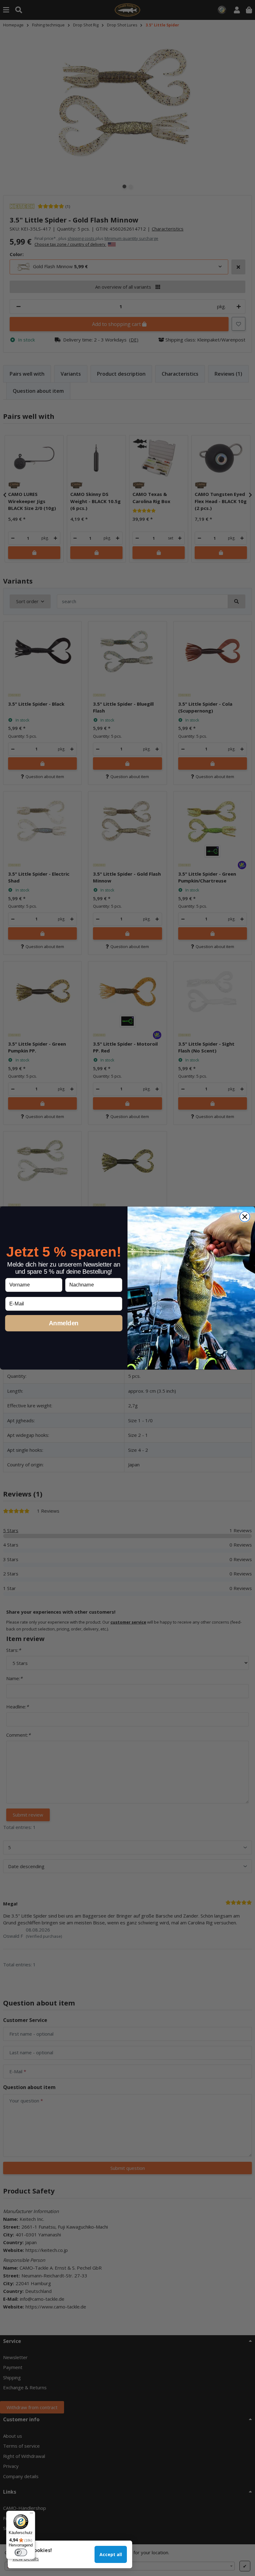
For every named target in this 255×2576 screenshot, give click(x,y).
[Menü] (31, 2514)
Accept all (111, 2554)
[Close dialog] (245, 1217)
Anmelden (64, 1323)
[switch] (21, 2552)
